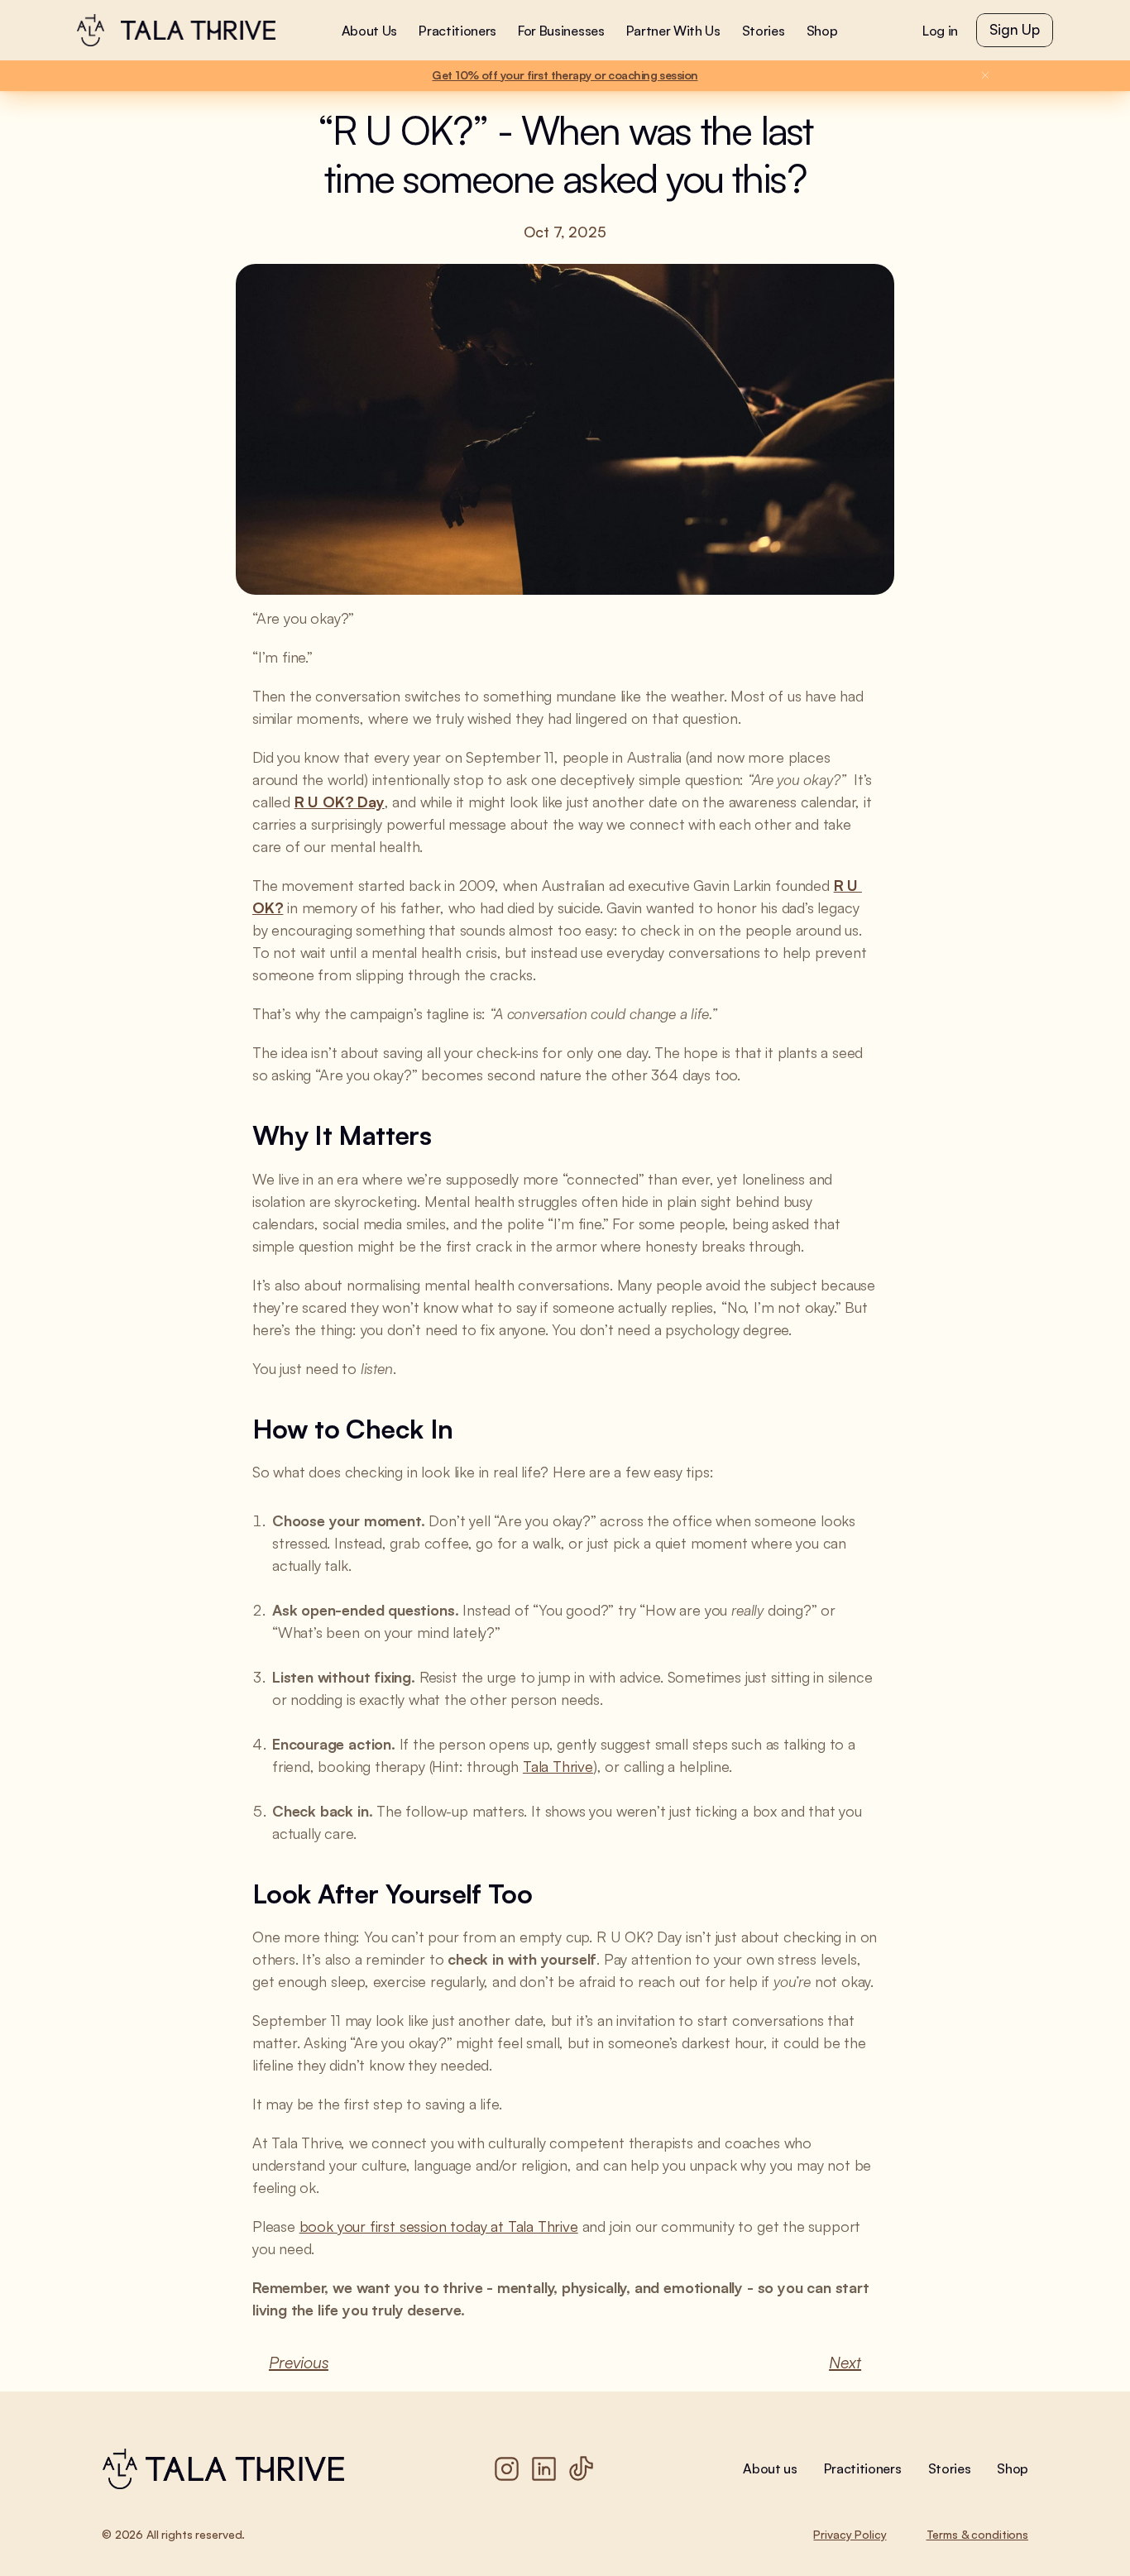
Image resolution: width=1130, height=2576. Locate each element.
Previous (299, 2362)
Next (845, 2362)
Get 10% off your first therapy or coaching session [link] (565, 75)
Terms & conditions (977, 2534)
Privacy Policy (850, 2534)
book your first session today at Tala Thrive (439, 2226)
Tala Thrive (558, 1766)
